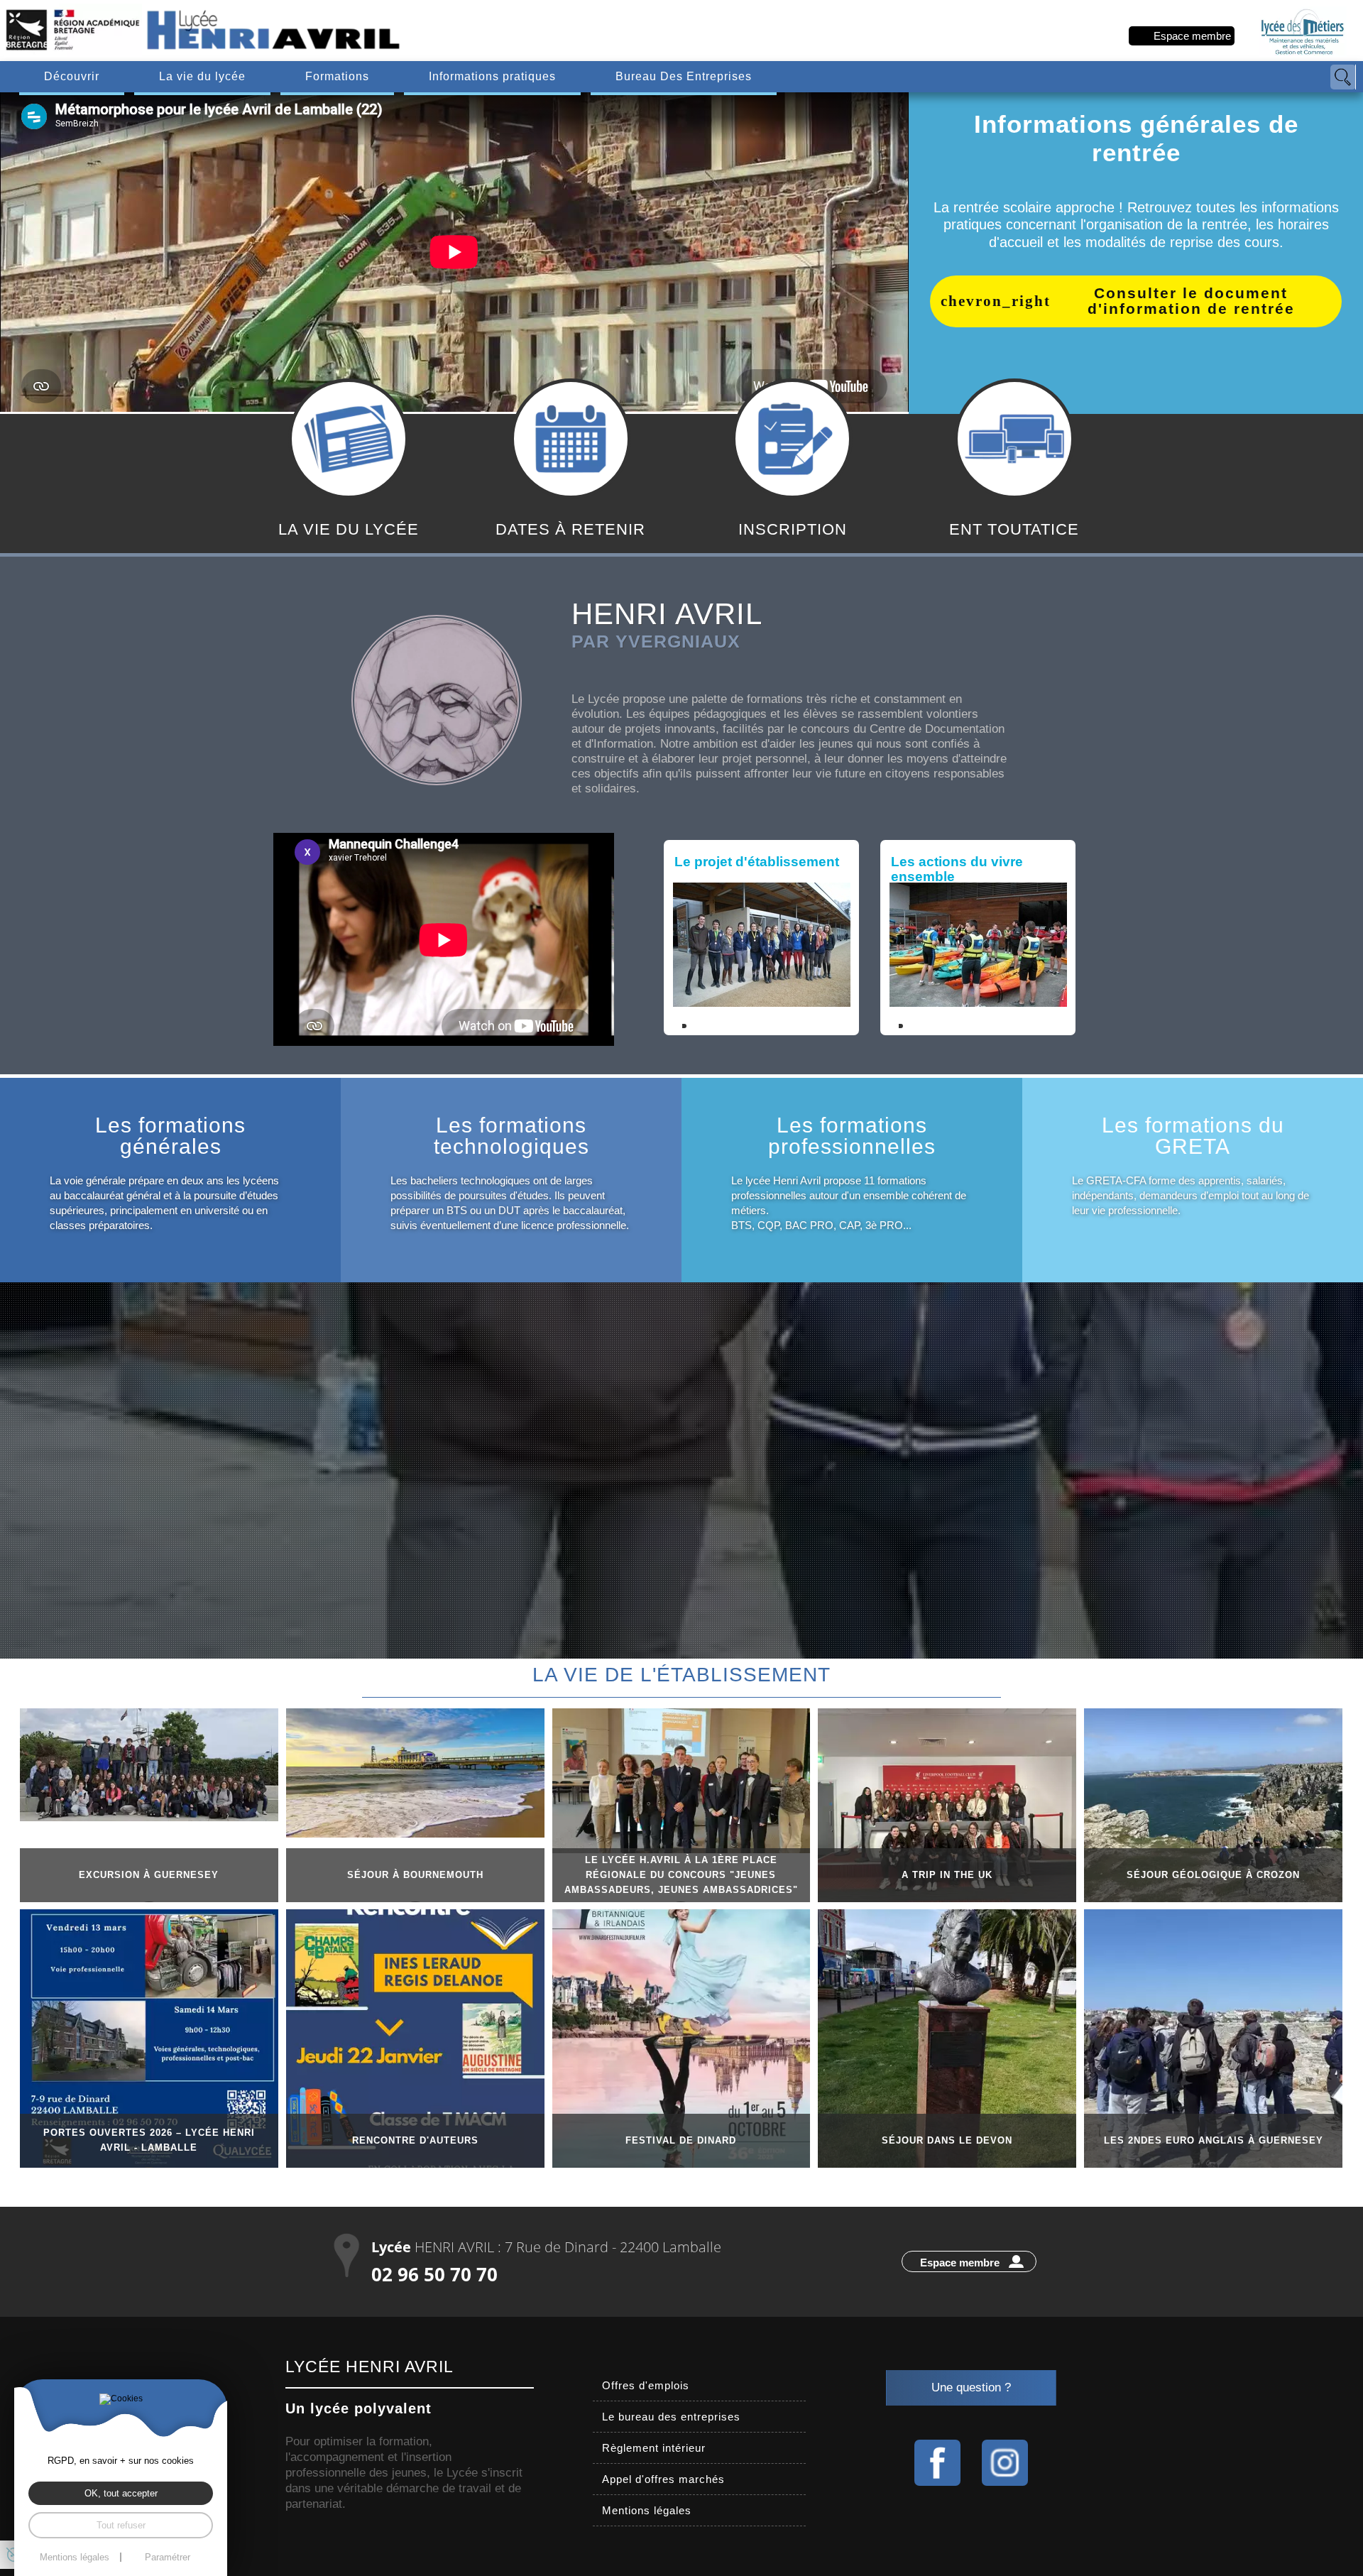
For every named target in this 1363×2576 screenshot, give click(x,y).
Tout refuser (121, 2525)
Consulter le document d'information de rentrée (1191, 301)
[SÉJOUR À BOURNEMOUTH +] (415, 1773)
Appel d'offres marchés (663, 2479)
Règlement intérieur (654, 2448)
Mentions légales (647, 2510)
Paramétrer (168, 2557)
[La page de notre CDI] (937, 2463)
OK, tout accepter (121, 2493)
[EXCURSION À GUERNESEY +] (149, 1765)
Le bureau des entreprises (671, 2417)
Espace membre (1192, 36)
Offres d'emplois (646, 2385)
